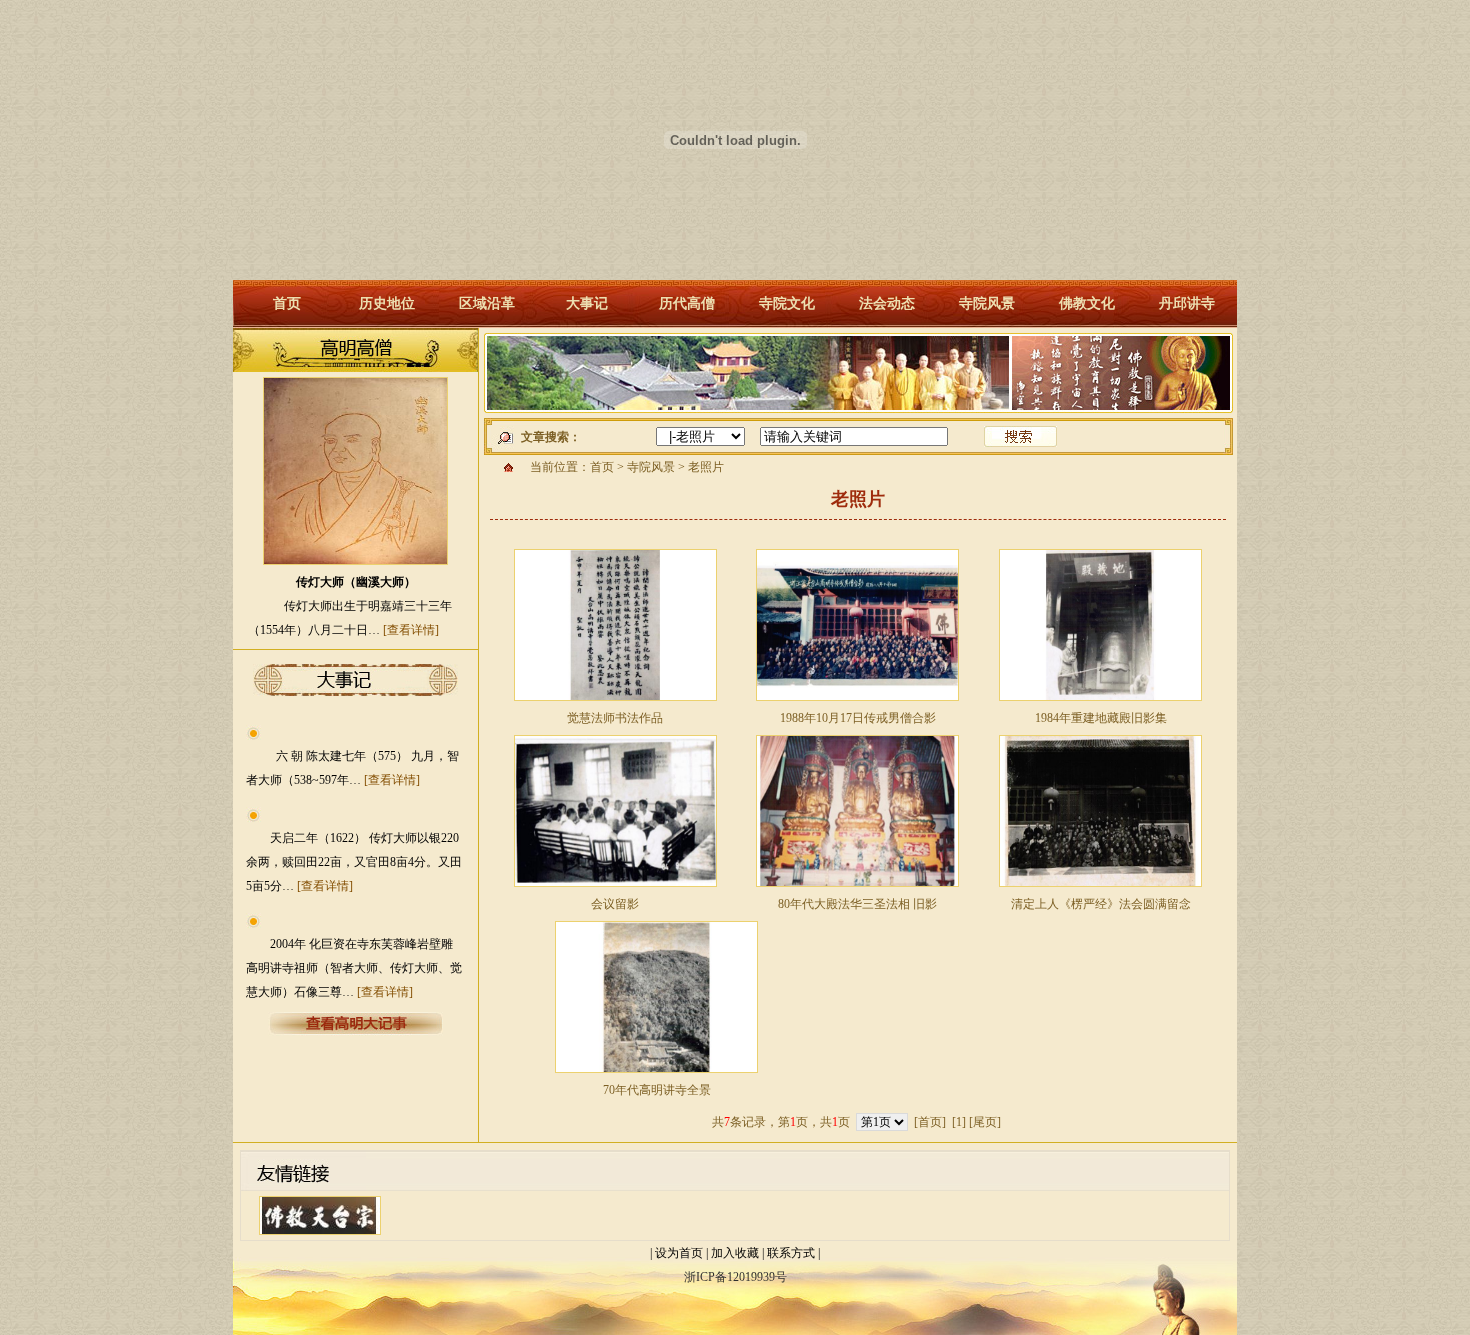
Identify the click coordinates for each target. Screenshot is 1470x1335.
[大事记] (355, 1032)
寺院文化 (787, 303)
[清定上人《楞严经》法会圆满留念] (1100, 888)
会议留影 (615, 904)
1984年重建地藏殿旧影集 (1101, 718)
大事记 (587, 303)
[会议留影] (615, 888)
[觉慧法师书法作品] (615, 702)
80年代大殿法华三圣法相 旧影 (857, 904)
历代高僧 (687, 303)
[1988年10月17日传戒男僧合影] (857, 702)
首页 (287, 303)
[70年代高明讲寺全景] (656, 1074)
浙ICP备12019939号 (735, 1277)
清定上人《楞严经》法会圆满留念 (1101, 904)
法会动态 (887, 303)
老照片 (706, 467)
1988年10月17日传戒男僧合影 (858, 718)
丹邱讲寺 (1187, 303)
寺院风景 (987, 303)
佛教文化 (1087, 303)
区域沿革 (487, 303)
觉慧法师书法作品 (615, 718)
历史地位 (387, 303)
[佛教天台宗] (320, 1236)
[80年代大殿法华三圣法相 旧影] (857, 888)
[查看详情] (411, 630)
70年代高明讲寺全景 (657, 1090)
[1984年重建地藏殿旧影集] (1100, 702)
